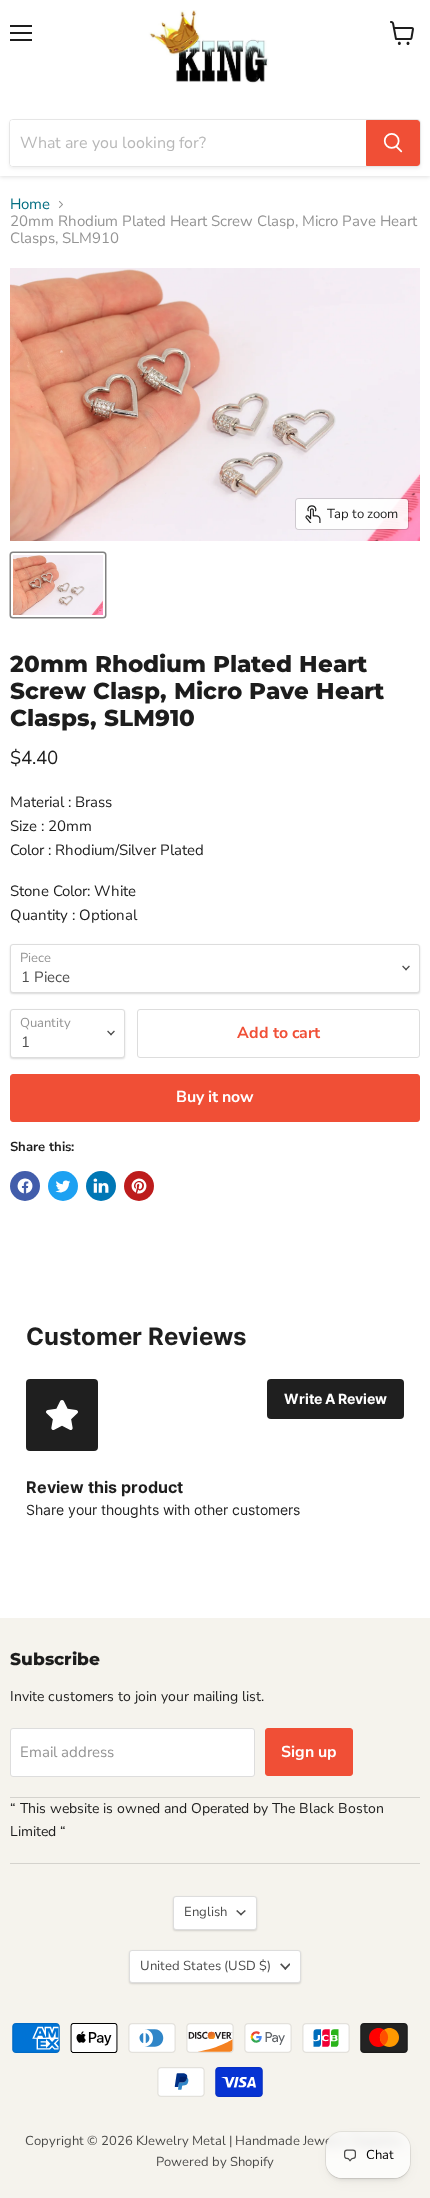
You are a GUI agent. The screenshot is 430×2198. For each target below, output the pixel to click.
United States (205, 1966)
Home (30, 204)
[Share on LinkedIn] (101, 1186)
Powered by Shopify (215, 2162)
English (205, 1912)
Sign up (309, 1752)
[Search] (393, 143)
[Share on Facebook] (25, 1186)
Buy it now (215, 1097)
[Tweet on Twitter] (63, 1186)
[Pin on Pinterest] (139, 1186)
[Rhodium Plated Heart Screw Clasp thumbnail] (58, 585)
